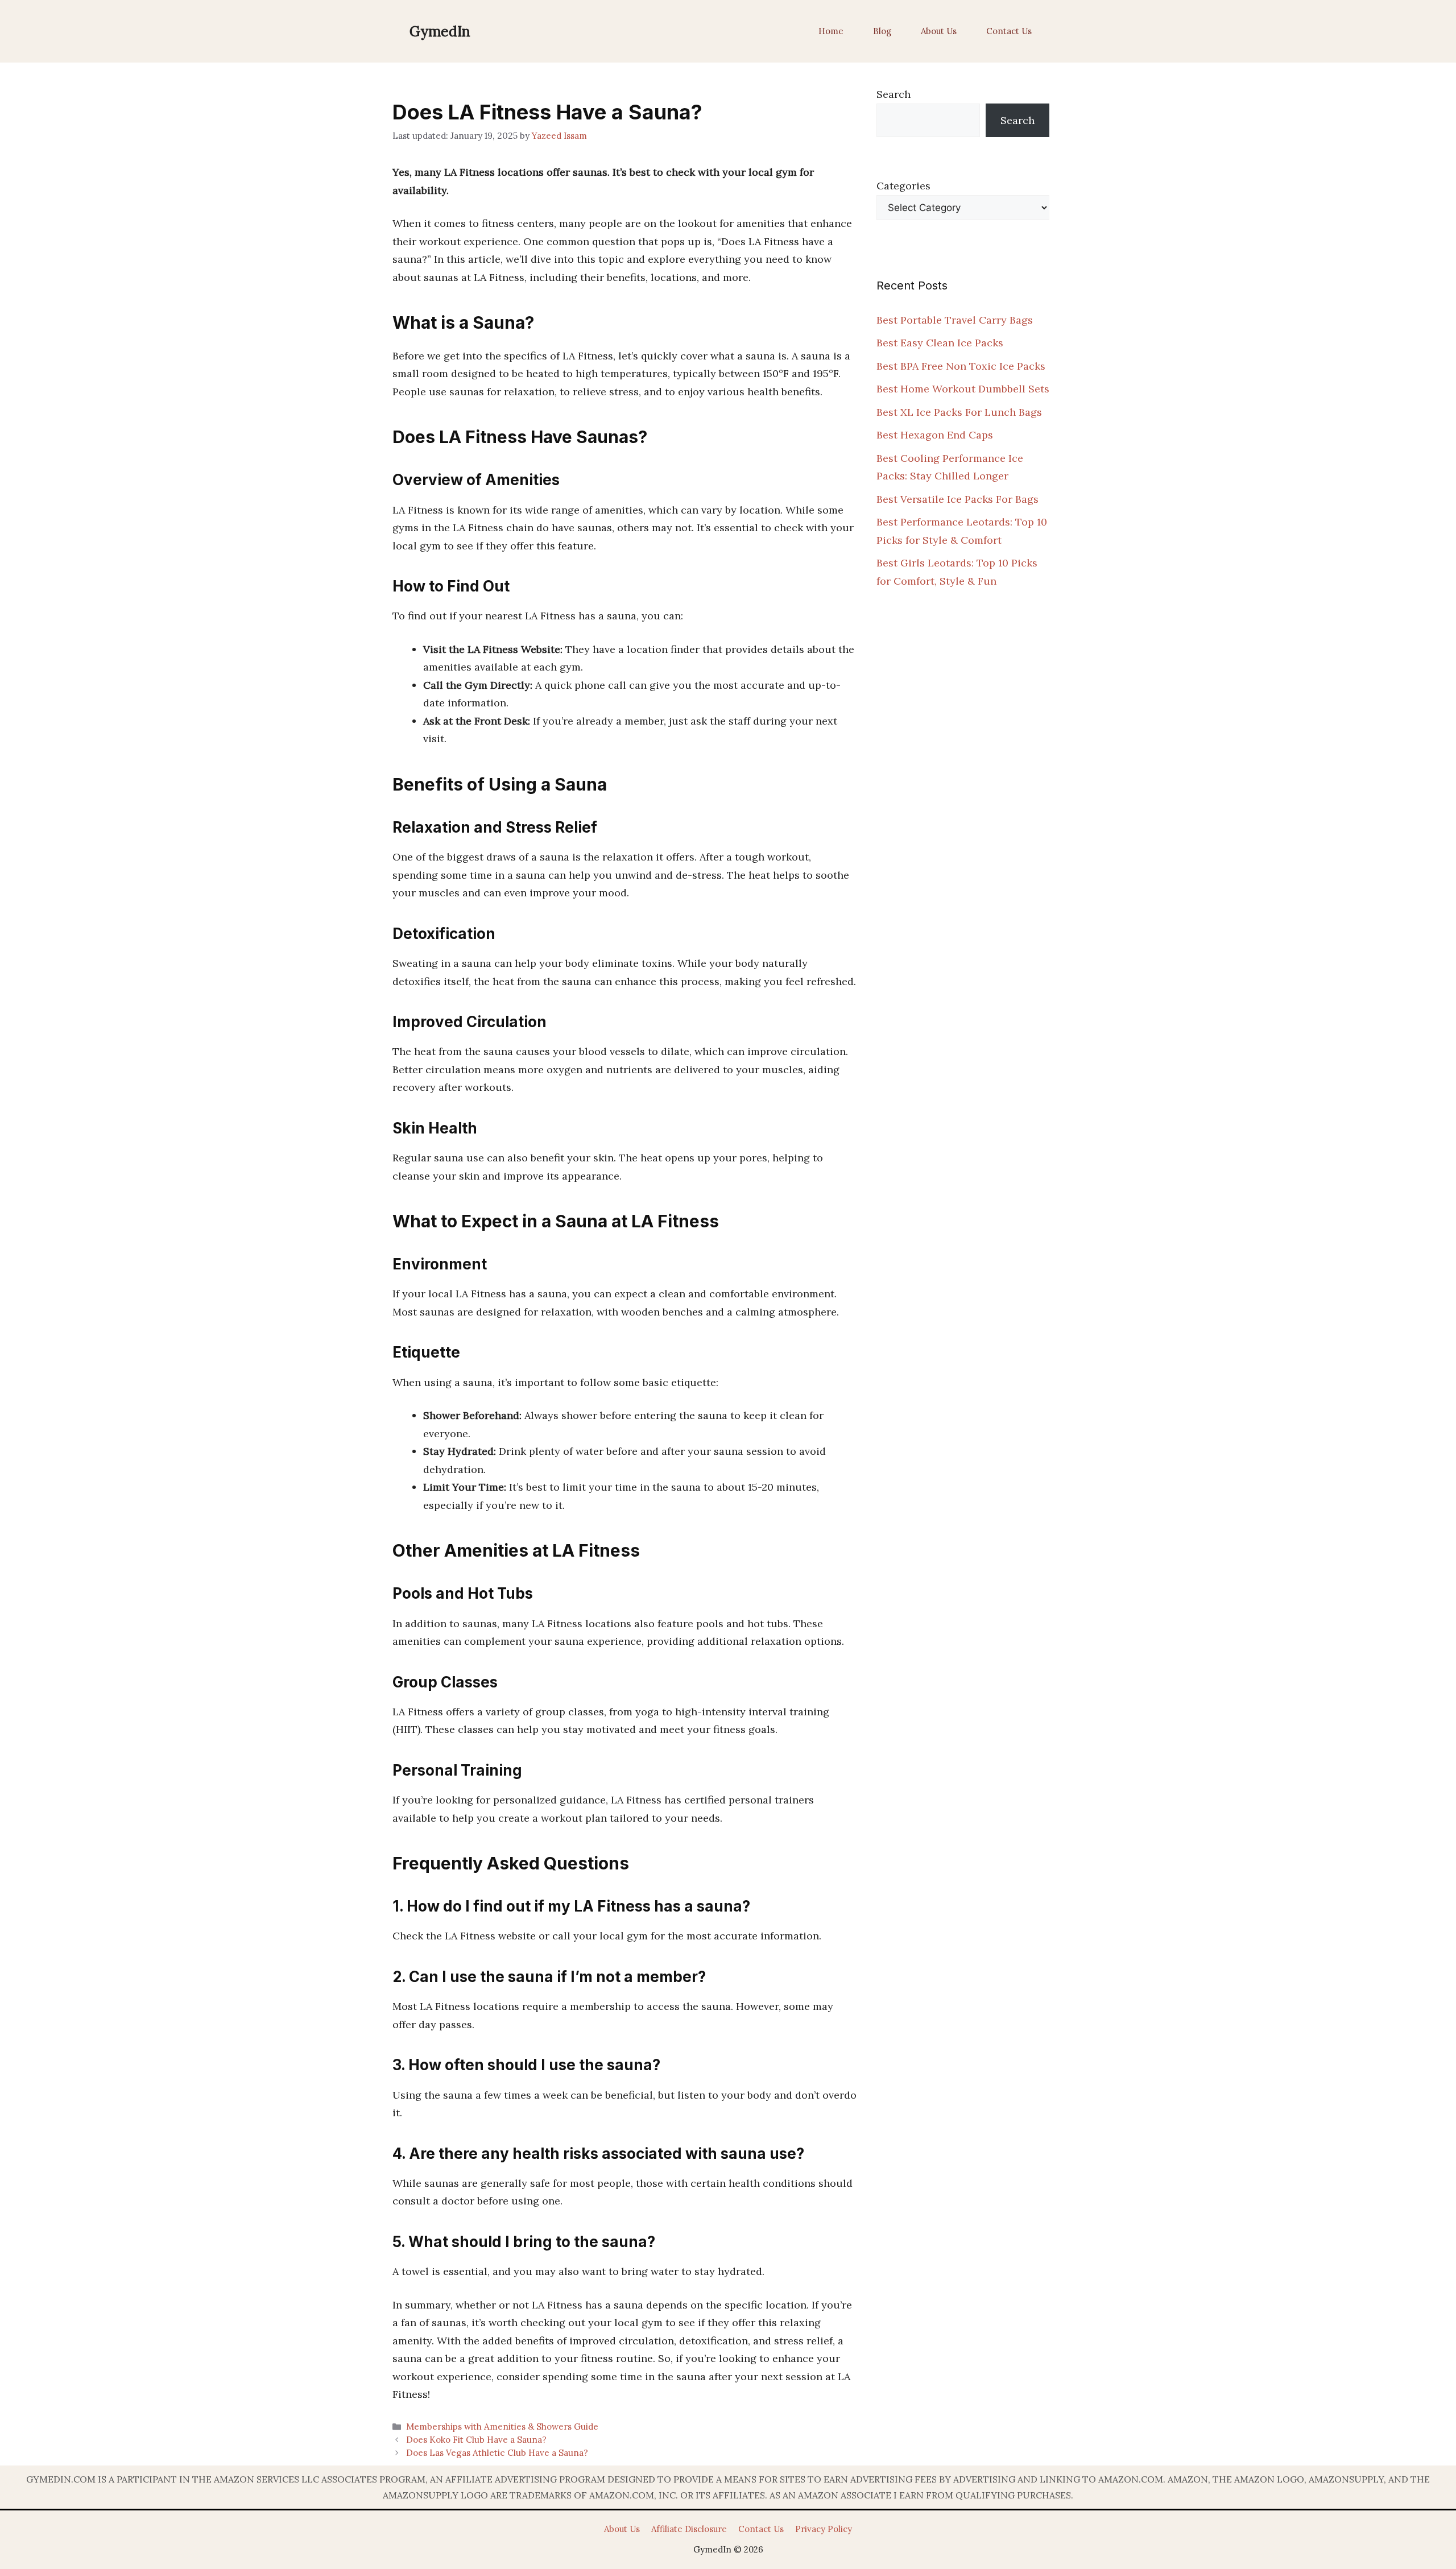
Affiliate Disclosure (689, 2529)
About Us (939, 31)
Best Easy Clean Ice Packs (940, 343)
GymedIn (440, 31)
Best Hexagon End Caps (935, 435)
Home (831, 31)
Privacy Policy (824, 2529)
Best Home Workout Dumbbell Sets (963, 389)
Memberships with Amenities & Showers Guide (502, 2427)
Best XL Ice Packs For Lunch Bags (959, 412)
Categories (903, 186)
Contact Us (1009, 31)
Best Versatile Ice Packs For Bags (957, 499)
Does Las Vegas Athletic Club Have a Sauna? (497, 2453)
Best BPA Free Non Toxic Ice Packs (961, 366)
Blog (882, 31)
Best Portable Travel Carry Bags (955, 320)
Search (894, 94)
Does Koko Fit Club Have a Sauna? (476, 2440)
